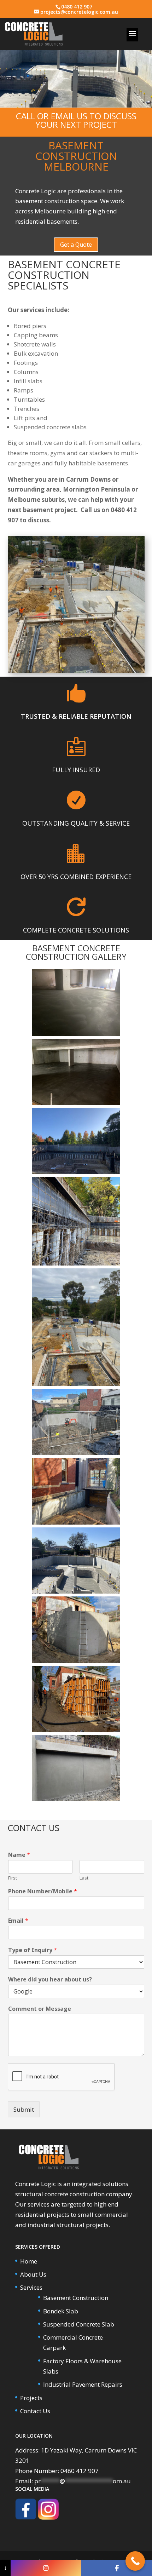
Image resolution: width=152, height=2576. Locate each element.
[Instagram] (46, 2568)
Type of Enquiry (33, 1950)
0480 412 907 (77, 7)
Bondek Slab (61, 2311)
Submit (24, 2109)
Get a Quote (76, 245)
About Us (33, 2274)
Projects (31, 2398)
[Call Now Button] (135, 2561)
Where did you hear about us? (50, 1980)
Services (31, 2287)
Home (29, 2261)
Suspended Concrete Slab (79, 2324)
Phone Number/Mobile (43, 1891)
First (13, 1878)
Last (84, 1878)
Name (19, 1855)
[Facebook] (117, 2568)
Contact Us (35, 2411)
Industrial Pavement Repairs (83, 2384)
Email (18, 1921)
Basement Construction (76, 2298)
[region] (76, 73)
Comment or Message (40, 2009)
